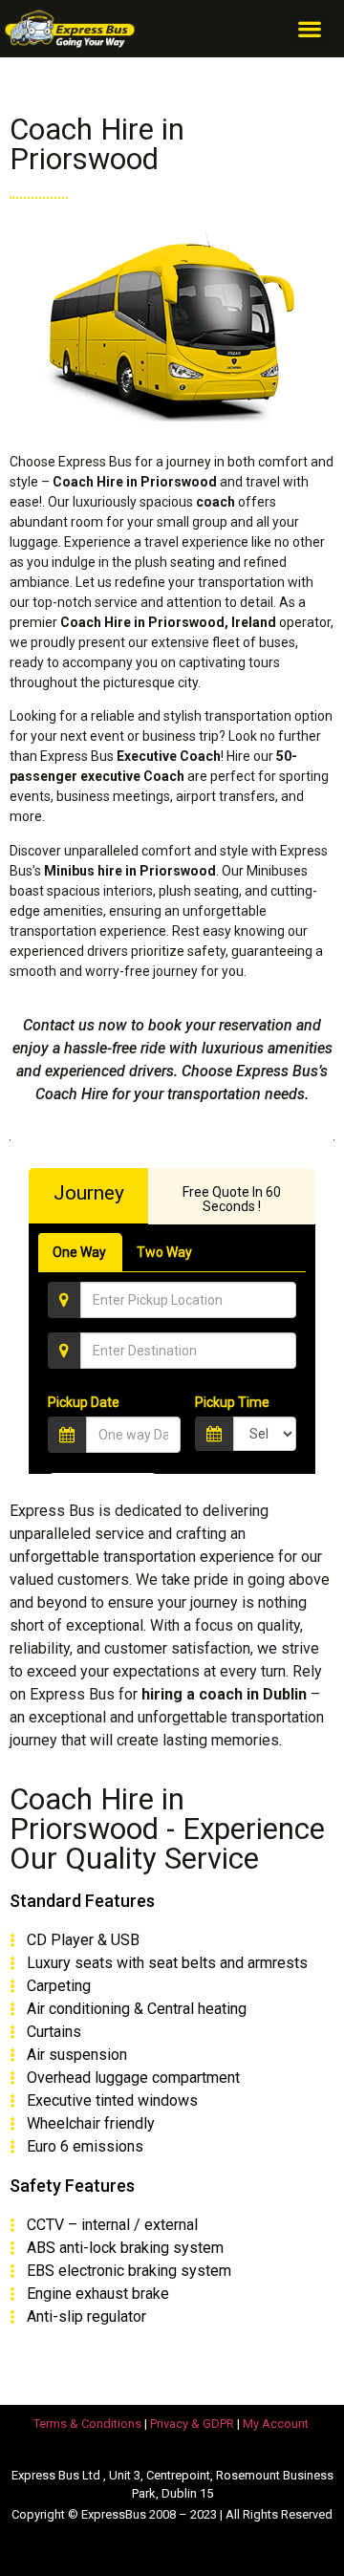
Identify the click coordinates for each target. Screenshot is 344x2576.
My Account (276, 2424)
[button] (310, 29)
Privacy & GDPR (192, 2424)
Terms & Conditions (87, 2424)
